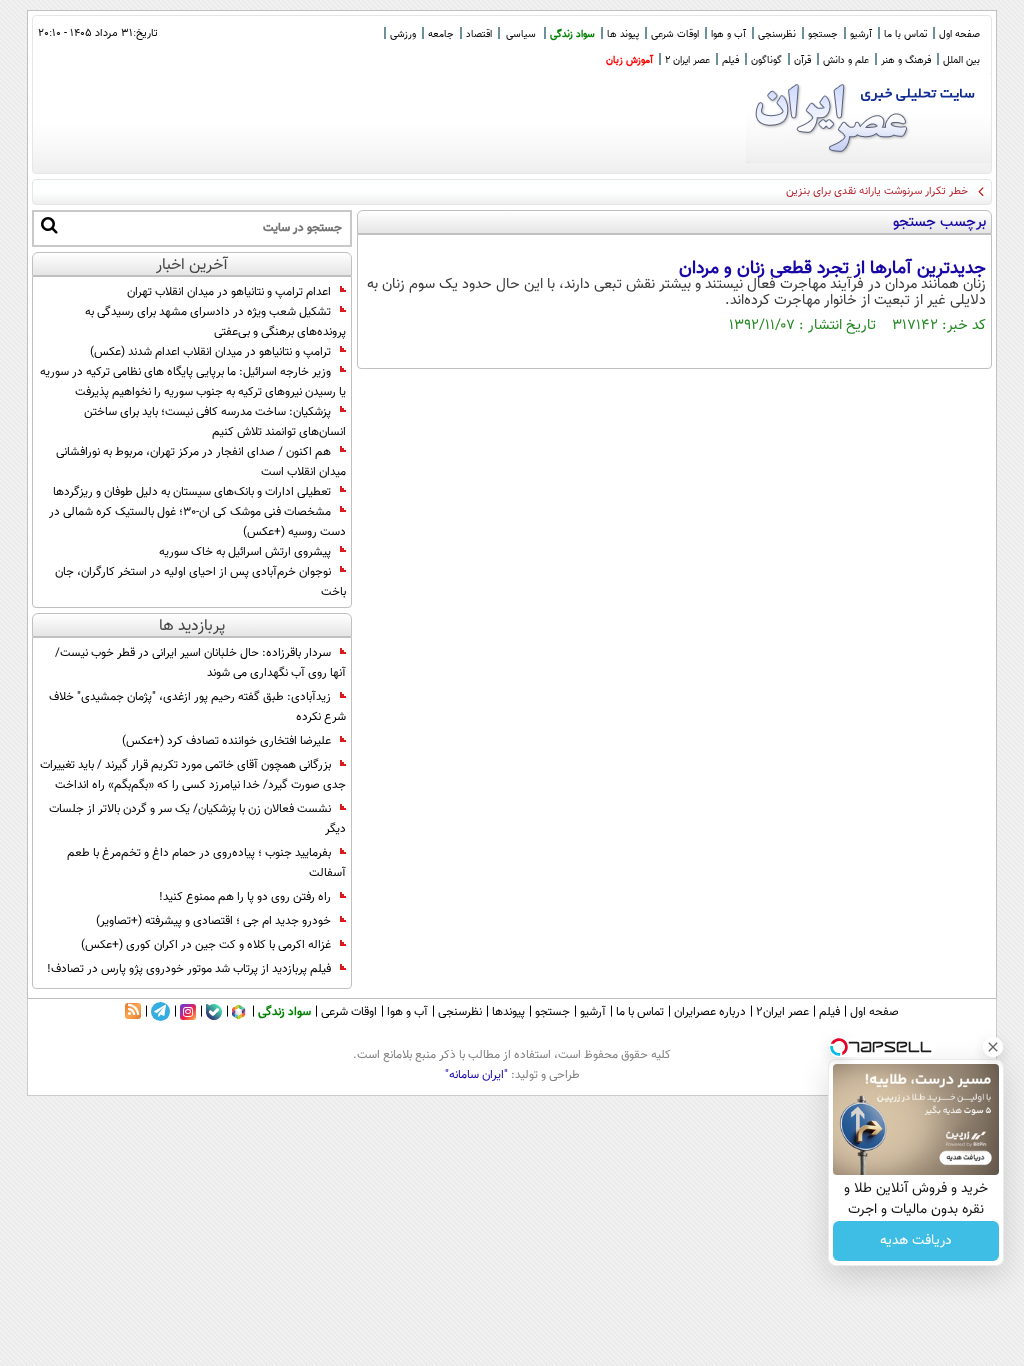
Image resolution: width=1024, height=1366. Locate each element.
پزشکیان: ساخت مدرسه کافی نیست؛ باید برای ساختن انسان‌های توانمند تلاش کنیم (215, 422)
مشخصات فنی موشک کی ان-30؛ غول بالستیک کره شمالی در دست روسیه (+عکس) (197, 522)
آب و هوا (728, 34)
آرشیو (861, 34)
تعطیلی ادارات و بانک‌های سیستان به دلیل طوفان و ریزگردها (192, 492)
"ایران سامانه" (476, 1075)
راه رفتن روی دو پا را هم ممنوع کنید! (245, 897)
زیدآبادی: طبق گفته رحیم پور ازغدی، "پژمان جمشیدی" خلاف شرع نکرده (197, 707)
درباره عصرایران (710, 1012)
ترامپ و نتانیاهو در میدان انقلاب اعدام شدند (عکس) (210, 352)
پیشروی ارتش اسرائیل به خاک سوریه (245, 552)
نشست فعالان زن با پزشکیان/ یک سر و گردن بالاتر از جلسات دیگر (197, 819)
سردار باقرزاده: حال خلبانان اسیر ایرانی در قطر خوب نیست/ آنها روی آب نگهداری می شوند (200, 663)
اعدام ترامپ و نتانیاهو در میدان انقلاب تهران (229, 292)
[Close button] (993, 1047)
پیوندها (508, 1012)
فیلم (730, 60)
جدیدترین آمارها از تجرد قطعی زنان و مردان (832, 269)
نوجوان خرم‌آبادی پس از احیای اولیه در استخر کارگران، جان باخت (200, 582)
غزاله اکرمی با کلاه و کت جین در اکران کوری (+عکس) (206, 945)
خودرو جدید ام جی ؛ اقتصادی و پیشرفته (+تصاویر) (213, 921)
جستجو (823, 34)
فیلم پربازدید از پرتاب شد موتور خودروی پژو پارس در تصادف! (189, 969)
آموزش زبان (629, 60)
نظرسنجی (777, 34)
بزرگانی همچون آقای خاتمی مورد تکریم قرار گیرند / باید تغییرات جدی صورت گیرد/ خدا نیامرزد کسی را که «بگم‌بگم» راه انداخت (193, 775)
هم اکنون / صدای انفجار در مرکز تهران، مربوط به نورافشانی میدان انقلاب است (201, 462)
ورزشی (403, 34)
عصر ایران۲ (782, 1012)
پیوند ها (623, 34)
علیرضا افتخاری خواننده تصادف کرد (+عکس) (226, 741)
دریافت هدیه (916, 1241)
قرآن (802, 60)
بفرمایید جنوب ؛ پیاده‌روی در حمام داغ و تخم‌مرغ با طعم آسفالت (206, 863)
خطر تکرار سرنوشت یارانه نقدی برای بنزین (877, 191)
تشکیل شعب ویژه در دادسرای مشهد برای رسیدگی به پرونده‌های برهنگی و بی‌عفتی (215, 322)
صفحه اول (959, 34)
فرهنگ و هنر (906, 60)
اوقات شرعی (675, 34)
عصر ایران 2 (687, 60)
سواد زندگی (572, 34)
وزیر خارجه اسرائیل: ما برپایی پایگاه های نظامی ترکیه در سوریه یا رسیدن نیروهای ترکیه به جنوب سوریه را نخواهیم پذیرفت (193, 382)
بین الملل (961, 60)
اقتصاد (479, 34)
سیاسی (521, 34)
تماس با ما (905, 34)
